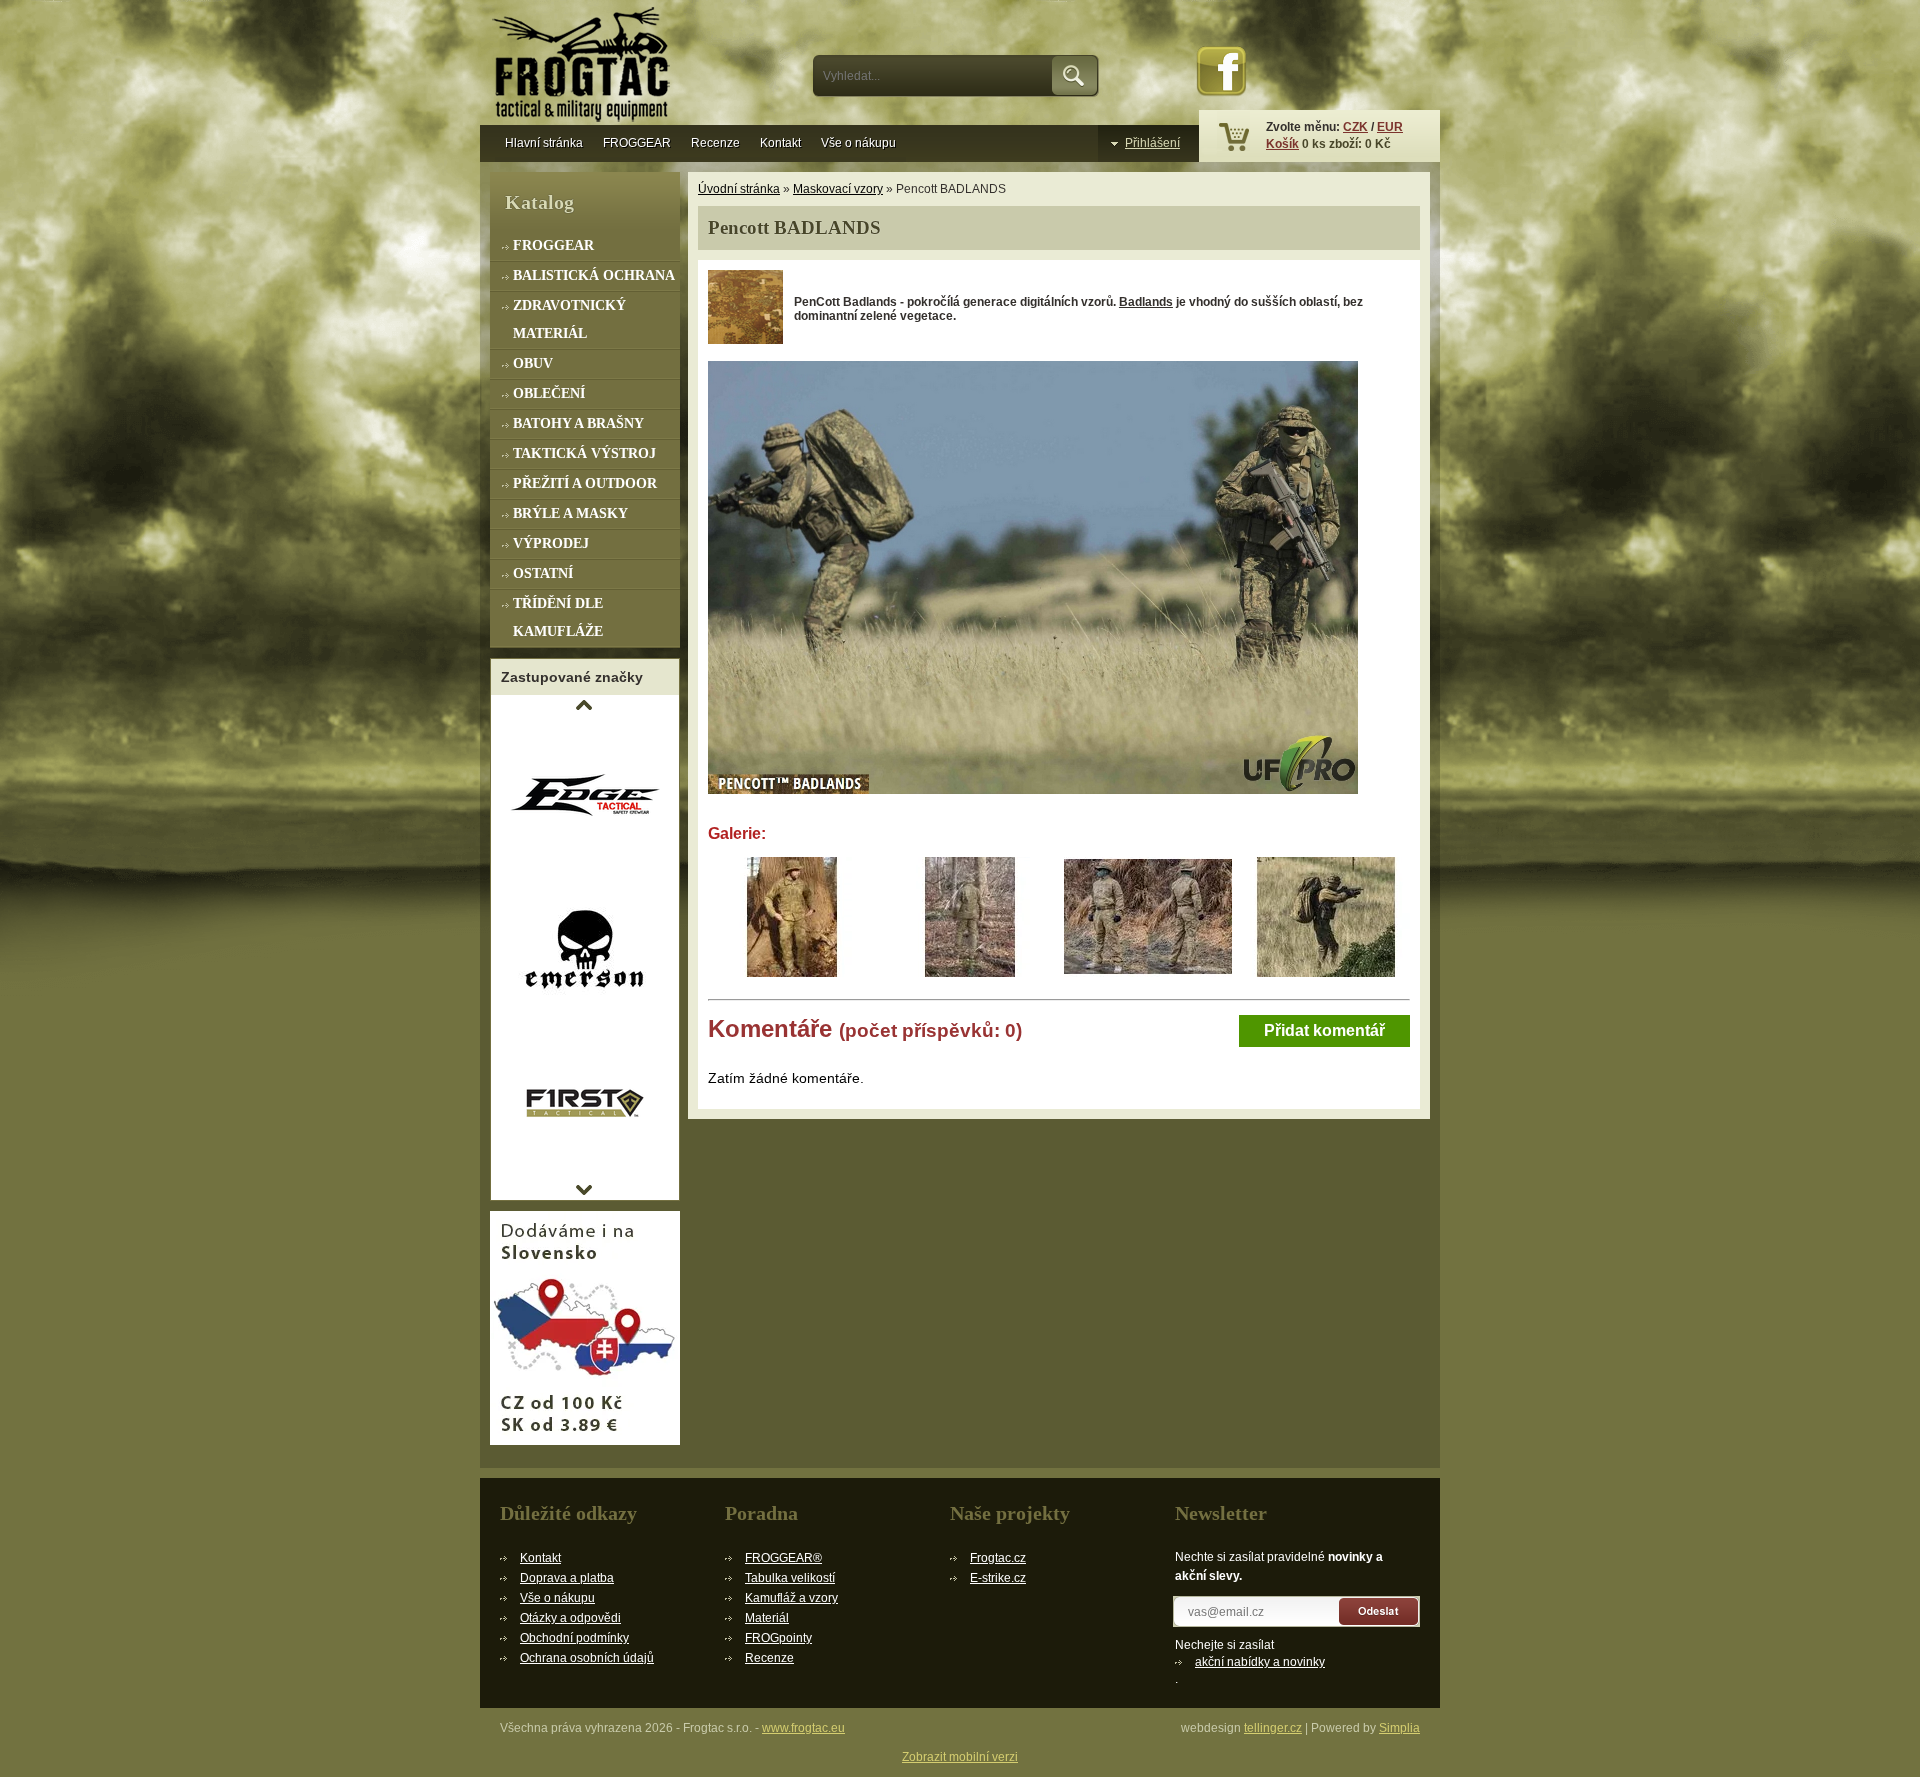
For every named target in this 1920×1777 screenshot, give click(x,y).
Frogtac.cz (998, 1558)
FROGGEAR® (783, 1558)
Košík (1282, 144)
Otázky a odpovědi (570, 1618)
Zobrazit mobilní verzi (960, 1757)
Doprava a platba (567, 1578)
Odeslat (1379, 1611)
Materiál (767, 1618)
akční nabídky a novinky (1260, 1662)
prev (584, 705)
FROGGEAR (637, 143)
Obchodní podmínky (574, 1638)
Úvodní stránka (739, 189)
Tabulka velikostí (790, 1578)
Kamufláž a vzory (791, 1598)
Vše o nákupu (858, 143)
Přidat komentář (1324, 1030)
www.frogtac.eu (803, 1728)
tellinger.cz (1273, 1728)
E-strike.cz (998, 1578)
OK (1075, 76)
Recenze (715, 143)
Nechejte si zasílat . (1250, 1662)
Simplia (1399, 1728)
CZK (1355, 127)
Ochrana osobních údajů (587, 1658)
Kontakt (780, 143)
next (584, 1190)
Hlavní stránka (544, 143)
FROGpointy (778, 1638)
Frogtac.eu (585, 67)
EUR (1390, 127)
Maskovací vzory (838, 189)
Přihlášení (1152, 143)
